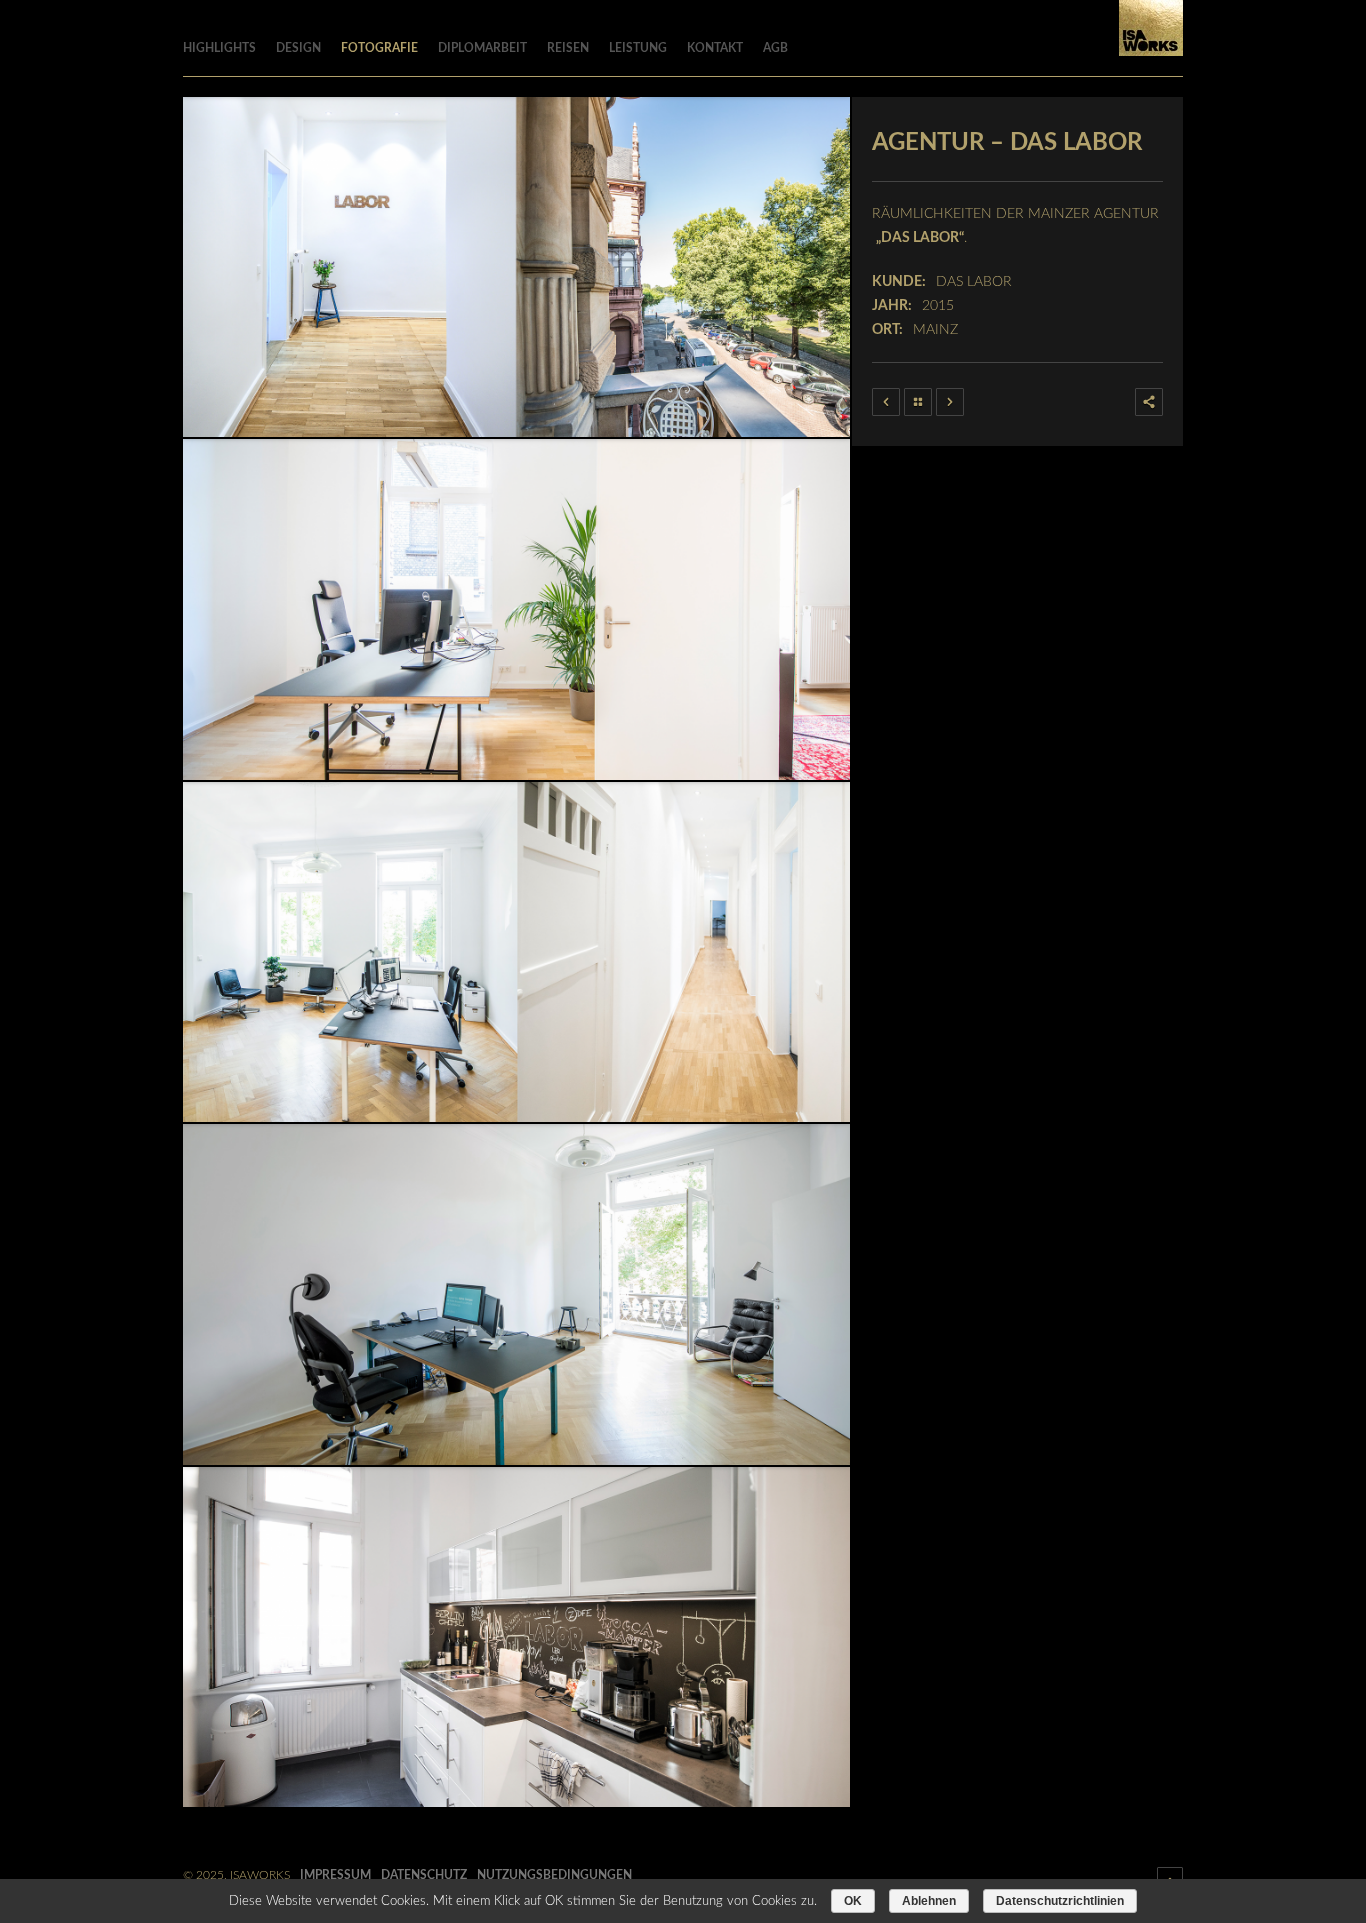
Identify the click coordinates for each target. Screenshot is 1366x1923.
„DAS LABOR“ (920, 238)
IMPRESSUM (335, 1875)
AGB (775, 48)
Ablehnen (929, 1901)
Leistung (638, 48)
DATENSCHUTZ (424, 1875)
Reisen (568, 48)
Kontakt (715, 48)
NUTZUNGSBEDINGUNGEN (554, 1875)
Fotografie (379, 48)
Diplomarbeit (482, 48)
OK (853, 1901)
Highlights (219, 48)
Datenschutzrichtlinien (1060, 1901)
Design (298, 48)
